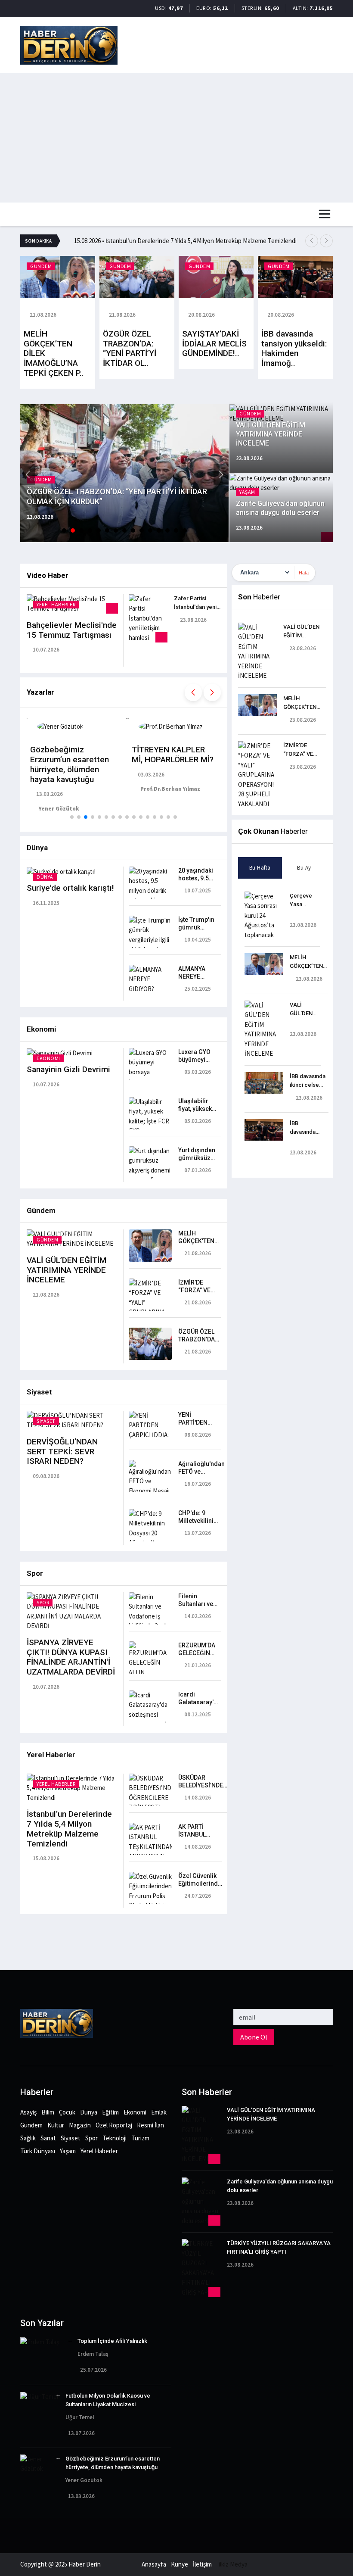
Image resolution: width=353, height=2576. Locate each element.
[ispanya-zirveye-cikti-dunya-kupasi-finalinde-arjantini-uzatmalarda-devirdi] (72, 1611)
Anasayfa (154, 2564)
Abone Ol (254, 2037)
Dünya (89, 2112)
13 (167, 530)
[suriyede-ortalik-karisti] (61, 871)
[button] (312, 241)
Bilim (48, 2112)
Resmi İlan (150, 2125)
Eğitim (110, 2112)
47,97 (176, 8)
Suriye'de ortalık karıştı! (70, 888)
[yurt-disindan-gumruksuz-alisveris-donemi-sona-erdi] (150, 1165)
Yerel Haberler (99, 2151)
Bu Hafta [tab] (260, 868)
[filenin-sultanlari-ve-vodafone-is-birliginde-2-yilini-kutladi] (150, 1616)
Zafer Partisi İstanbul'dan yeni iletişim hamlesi (195, 607)
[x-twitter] (3, 1965)
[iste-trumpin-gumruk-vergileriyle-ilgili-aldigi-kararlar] (150, 934)
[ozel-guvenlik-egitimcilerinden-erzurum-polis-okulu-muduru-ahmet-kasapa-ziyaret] (150, 1900)
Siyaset (71, 2138)
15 (185, 530)
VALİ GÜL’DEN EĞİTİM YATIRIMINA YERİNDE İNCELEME (67, 1270)
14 (176, 530)
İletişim (202, 2564)
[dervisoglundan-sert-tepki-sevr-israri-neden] (72, 1420)
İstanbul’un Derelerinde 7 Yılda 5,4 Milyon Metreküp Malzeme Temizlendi (69, 1829)
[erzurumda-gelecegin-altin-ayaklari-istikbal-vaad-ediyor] (150, 1673)
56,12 (221, 8)
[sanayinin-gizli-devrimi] (60, 1053)
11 (150, 530)
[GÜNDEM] (58, 276)
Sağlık (28, 2138)
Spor (91, 2138)
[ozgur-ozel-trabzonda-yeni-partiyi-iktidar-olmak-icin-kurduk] (150, 1343)
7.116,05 (321, 8)
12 (159, 530)
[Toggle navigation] (325, 214)
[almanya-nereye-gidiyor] (150, 978)
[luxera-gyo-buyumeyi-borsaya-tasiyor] (150, 1066)
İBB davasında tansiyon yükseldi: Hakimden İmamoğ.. (294, 348)
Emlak (159, 2112)
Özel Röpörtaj (114, 2125)
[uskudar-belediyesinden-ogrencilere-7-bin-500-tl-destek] (150, 1797)
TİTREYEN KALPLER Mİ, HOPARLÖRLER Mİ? (173, 755)
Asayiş (28, 2112)
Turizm (140, 2138)
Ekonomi (135, 2112)
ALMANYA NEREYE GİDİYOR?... (194, 976)
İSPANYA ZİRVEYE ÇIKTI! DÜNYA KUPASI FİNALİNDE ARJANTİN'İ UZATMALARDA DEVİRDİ (71, 1657)
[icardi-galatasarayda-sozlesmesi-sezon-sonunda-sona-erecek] (150, 1714)
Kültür (56, 2125)
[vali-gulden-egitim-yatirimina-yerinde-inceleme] (72, 1238)
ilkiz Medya (233, 2564)
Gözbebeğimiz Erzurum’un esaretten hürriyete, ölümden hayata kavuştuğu (70, 764)
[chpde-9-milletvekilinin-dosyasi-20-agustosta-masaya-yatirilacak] (150, 1537)
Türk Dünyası (38, 2151)
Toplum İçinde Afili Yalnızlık (112, 2341)
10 (142, 530)
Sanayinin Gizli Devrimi (68, 1069)
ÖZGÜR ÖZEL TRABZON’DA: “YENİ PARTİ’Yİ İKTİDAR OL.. (130, 348)
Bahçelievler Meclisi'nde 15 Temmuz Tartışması (72, 630)
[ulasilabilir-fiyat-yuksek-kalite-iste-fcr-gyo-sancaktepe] (150, 1121)
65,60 (272, 8)
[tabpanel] (282, 1023)
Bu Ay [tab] (304, 868)
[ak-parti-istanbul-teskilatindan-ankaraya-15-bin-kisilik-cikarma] (150, 1851)
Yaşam (68, 2151)
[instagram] (3, 1955)
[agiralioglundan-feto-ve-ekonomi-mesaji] (150, 1477)
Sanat (48, 2138)
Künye (180, 2564)
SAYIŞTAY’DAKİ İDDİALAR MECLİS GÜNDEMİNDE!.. (214, 344)
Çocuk (67, 2112)
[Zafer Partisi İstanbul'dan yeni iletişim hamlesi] (148, 618)
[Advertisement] (176, 138)
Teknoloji (115, 2138)
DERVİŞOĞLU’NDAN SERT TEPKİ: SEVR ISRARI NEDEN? (62, 1452)
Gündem (31, 2125)
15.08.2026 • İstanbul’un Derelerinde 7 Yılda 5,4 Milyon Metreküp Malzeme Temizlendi (185, 241)
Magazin (80, 2125)
